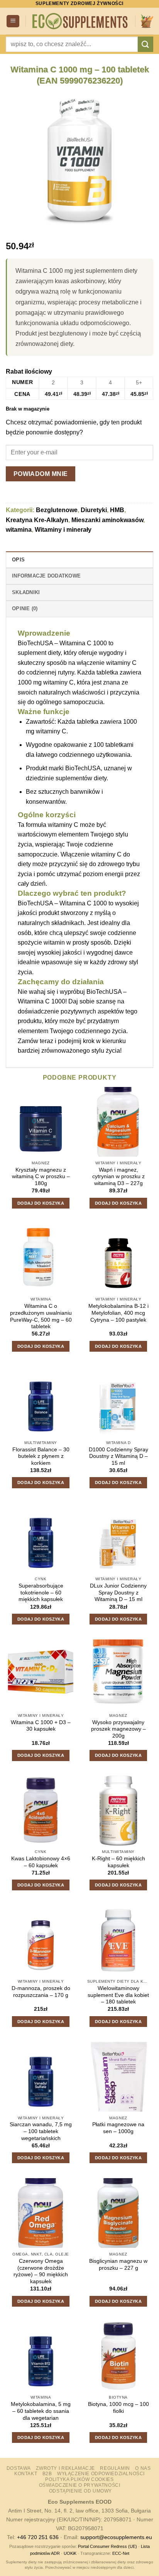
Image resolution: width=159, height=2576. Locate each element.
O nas (143, 2468)
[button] (13, 21)
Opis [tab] (18, 560)
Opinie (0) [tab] (25, 609)
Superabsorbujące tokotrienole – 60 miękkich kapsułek (41, 1593)
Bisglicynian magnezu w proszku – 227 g (118, 2265)
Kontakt (26, 2474)
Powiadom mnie (41, 474)
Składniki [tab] (26, 592)
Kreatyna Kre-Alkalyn (37, 520)
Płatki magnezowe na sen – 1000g (118, 2128)
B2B (47, 2474)
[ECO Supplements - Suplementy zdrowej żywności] (80, 21)
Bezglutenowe (57, 510)
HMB (117, 510)
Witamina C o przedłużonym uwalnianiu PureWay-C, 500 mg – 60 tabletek (41, 1316)
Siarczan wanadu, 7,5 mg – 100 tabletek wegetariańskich (41, 2131)
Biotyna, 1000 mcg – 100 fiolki (118, 2408)
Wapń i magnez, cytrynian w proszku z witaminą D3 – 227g (118, 1177)
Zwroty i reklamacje (65, 2468)
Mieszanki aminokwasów (107, 520)
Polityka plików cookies (79, 2479)
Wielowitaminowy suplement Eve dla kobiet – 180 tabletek (118, 1995)
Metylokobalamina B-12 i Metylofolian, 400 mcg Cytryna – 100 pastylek (118, 1313)
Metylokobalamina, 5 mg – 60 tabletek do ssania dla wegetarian (41, 2411)
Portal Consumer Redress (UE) (107, 2546)
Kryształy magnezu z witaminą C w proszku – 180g (41, 1177)
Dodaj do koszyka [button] (41, 1203)
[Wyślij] (145, 44)
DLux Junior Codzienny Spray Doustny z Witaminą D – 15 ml (118, 1593)
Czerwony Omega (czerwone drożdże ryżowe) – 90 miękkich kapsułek (41, 2271)
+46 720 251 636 (38, 2537)
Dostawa (19, 2468)
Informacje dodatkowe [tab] (46, 576)
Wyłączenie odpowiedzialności (101, 2474)
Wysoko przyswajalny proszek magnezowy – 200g (118, 1729)
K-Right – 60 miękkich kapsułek (118, 1862)
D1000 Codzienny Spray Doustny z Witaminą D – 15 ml (118, 1456)
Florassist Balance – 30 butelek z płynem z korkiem (41, 1456)
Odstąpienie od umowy (80, 2491)
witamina (19, 530)
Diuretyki (94, 510)
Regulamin (115, 2468)
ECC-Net (121, 2553)
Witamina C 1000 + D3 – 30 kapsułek (41, 1726)
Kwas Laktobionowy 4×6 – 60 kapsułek (41, 1862)
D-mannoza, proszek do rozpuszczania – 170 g (41, 1992)
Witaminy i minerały (63, 530)
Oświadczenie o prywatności (80, 2485)
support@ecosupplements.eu (116, 2537)
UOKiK (70, 2553)
